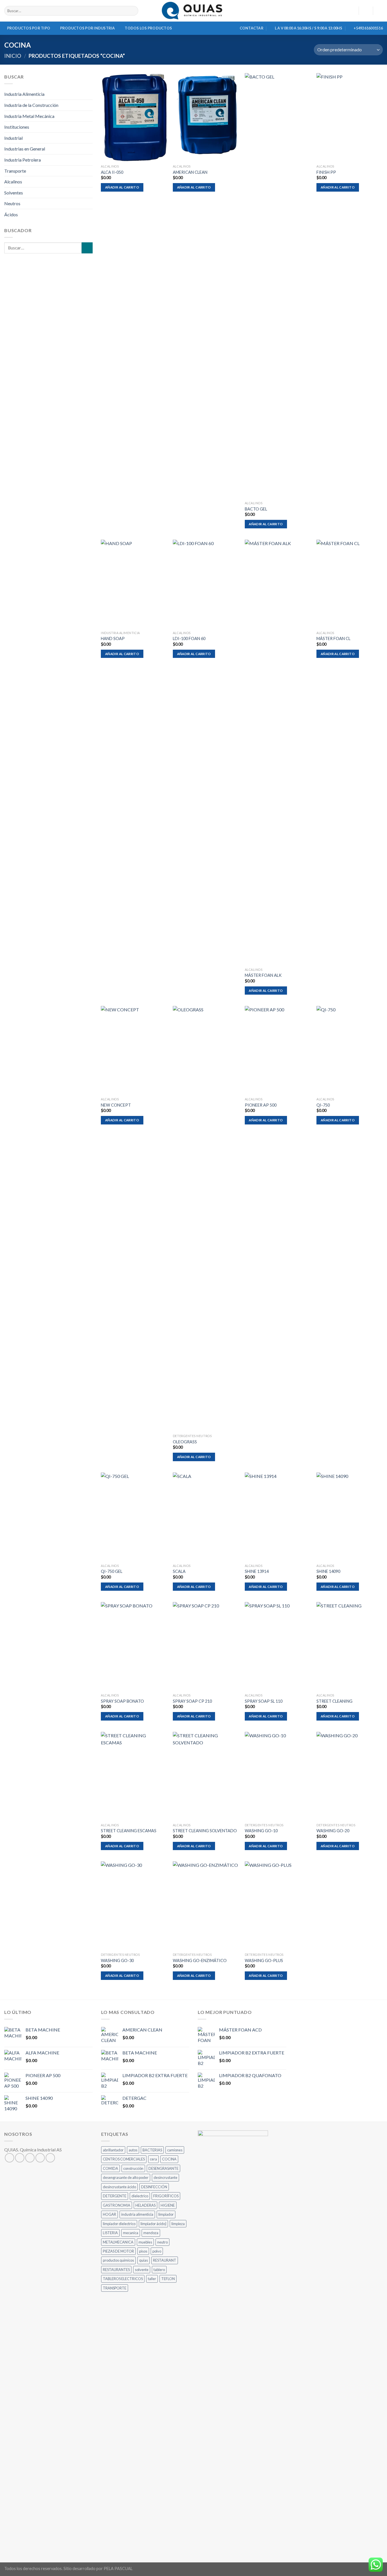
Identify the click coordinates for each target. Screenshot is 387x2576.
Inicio (13, 56)
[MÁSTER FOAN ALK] (278, 752)
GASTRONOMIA (117, 2205)
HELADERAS (145, 2205)
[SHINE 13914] (278, 1517)
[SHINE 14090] (350, 1517)
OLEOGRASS (185, 1442)
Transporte (15, 171)
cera (153, 2159)
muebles (145, 2242)
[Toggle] (90, 182)
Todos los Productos (148, 28)
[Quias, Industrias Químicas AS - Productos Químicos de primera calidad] (194, 11)
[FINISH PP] (350, 117)
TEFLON (168, 2279)
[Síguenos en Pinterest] (50, 2158)
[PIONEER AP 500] (278, 1050)
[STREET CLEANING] (350, 1646)
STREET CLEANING (334, 1701)
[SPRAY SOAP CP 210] (206, 1646)
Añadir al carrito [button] (122, 187)
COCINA (169, 2159)
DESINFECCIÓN (154, 2187)
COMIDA (110, 2168)
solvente (142, 2270)
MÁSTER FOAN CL (333, 638)
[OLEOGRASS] (206, 1219)
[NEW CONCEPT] (134, 1050)
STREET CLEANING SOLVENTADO (205, 1831)
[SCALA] (206, 1517)
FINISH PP (326, 172)
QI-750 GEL (112, 1571)
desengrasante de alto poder (126, 2177)
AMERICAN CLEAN (190, 172)
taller (152, 2279)
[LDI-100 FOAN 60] (206, 584)
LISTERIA (110, 2233)
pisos (143, 2251)
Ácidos (11, 214)
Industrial (13, 138)
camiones (175, 2150)
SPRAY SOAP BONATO (122, 1701)
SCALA (179, 1571)
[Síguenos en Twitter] (30, 2158)
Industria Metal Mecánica (29, 116)
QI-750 (323, 1105)
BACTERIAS (152, 2150)
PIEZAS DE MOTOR (118, 2251)
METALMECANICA (118, 2242)
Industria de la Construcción (31, 105)
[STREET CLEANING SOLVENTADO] (206, 1776)
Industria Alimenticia (24, 94)
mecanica (131, 2233)
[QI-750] (350, 1050)
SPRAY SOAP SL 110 (264, 1701)
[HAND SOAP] (134, 584)
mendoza (151, 2233)
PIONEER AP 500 (261, 1105)
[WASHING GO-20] (350, 1776)
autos (133, 2150)
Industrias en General (25, 149)
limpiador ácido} (153, 2224)
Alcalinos (13, 182)
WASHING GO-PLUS (264, 1960)
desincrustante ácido (119, 2187)
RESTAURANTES (116, 2270)
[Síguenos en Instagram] (20, 2158)
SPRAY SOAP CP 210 (192, 1701)
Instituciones (17, 127)
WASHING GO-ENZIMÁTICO (200, 1960)
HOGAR (109, 2214)
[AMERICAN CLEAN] (206, 117)
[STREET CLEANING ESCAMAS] (134, 1776)
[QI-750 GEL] (134, 1517)
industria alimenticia (137, 2214)
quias (143, 2260)
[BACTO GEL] (278, 286)
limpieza (178, 2224)
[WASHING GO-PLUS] (278, 1906)
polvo (157, 2251)
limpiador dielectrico (119, 2224)
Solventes (14, 193)
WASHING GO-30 (117, 1960)
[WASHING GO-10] (278, 1776)
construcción (133, 2168)
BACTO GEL (256, 509)
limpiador (166, 2214)
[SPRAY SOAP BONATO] (134, 1646)
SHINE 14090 (328, 1571)
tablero (159, 2270)
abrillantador (113, 2150)
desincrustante (165, 2177)
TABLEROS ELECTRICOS (123, 2279)
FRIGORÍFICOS (166, 2196)
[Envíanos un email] (40, 2158)
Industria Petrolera (23, 160)
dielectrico (140, 2196)
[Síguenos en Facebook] (9, 2158)
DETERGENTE (115, 2196)
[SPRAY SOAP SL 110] (278, 1646)
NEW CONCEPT (116, 1105)
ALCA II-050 (112, 172)
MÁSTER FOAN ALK (263, 975)
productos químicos (118, 2260)
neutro (162, 2242)
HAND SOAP (113, 638)
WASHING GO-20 (333, 1831)
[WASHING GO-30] (134, 1906)
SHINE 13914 (257, 1571)
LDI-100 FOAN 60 (189, 638)
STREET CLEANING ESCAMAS (129, 1831)
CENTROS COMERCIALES (124, 2159)
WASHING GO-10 (261, 1831)
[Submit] (133, 11)
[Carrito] (380, 11)
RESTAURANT (165, 2260)
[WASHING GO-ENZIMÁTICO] (206, 1906)
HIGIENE (168, 2205)
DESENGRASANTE (163, 2168)
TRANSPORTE (115, 2288)
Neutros (12, 203)
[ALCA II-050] (134, 117)
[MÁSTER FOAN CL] (350, 584)
